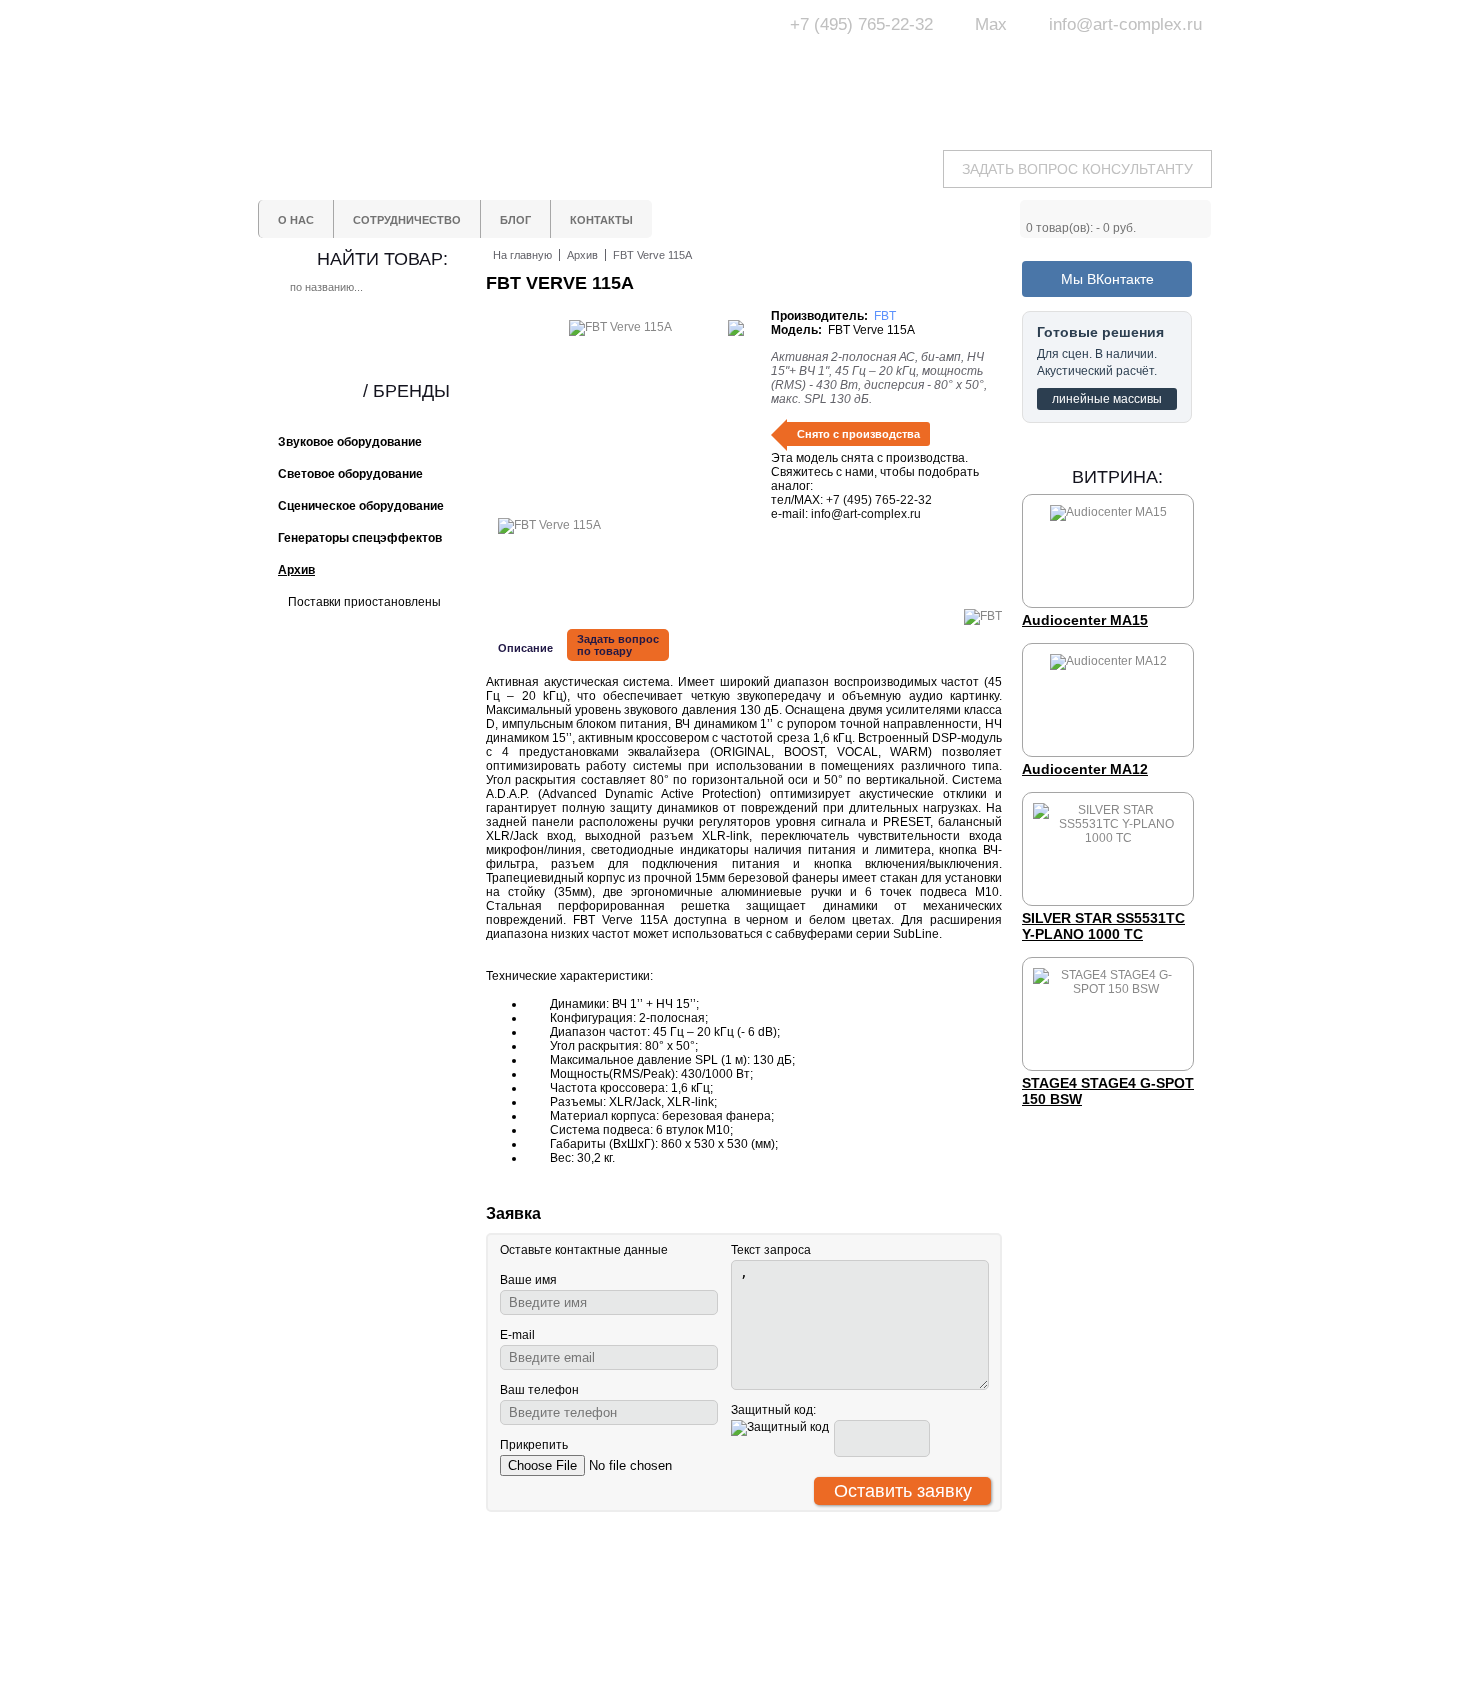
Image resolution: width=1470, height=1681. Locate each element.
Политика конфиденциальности (657, 1647)
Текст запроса (771, 1250)
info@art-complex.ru (1125, 24)
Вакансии (622, 1672)
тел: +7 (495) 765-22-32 (419, 1584)
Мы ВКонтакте (1107, 279)
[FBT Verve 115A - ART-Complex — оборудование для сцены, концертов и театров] (445, 67)
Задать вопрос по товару (618, 645)
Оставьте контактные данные (584, 1250)
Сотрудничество (642, 1604)
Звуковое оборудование (803, 1604)
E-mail (517, 1335)
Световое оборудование (805, 1586)
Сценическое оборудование (815, 1640)
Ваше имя (528, 1280)
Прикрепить (534, 1445)
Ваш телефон (539, 1390)
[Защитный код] (780, 1428)
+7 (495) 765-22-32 (861, 24)
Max (991, 24)
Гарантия (622, 1622)
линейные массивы (1107, 399)
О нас (611, 1586)
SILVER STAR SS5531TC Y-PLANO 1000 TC (1103, 926)
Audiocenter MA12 (1085, 769)
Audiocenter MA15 (1085, 620)
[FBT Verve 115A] (549, 525)
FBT (885, 316)
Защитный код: (773, 1410)
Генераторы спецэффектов (813, 1622)
